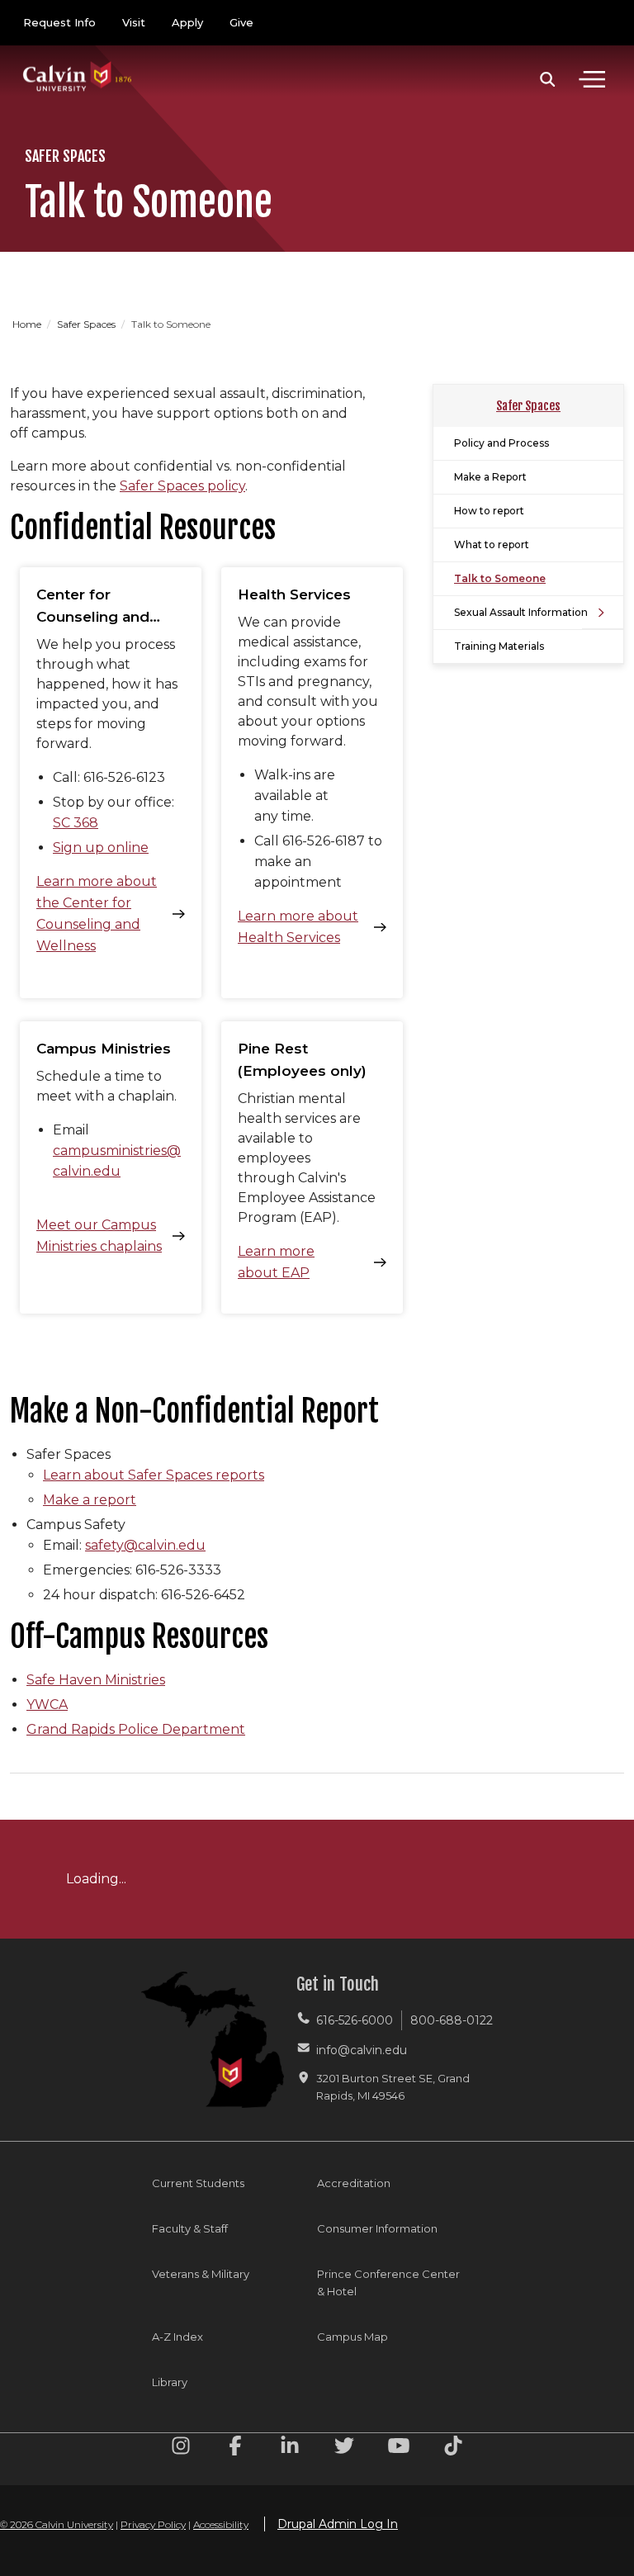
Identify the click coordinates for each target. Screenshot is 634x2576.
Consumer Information (377, 2228)
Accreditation (354, 2183)
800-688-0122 (452, 2020)
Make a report (90, 1500)
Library (170, 2382)
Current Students (198, 2183)
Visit (134, 22)
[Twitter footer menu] (344, 2448)
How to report (489, 511)
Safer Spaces (88, 324)
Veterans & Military (201, 2274)
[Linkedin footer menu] (290, 2448)
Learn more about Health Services (298, 927)
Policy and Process (502, 443)
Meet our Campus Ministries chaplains (99, 1236)
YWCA (47, 1705)
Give (241, 22)
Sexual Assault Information (521, 612)
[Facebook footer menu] (235, 2448)
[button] (548, 79)
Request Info (59, 22)
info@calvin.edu (362, 2050)
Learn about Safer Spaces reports (154, 1475)
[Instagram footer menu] (181, 2448)
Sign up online (101, 848)
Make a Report (490, 477)
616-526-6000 (355, 2020)
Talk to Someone (500, 578)
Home (28, 324)
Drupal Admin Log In (338, 2524)
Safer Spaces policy (182, 486)
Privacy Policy (153, 2524)
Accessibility (221, 2524)
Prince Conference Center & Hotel (388, 2282)
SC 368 (76, 823)
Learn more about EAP (276, 1262)
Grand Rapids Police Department (136, 1729)
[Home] (78, 60)
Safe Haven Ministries (96, 1680)
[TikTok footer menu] (453, 2448)
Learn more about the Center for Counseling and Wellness (97, 914)
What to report (492, 545)
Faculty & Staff (190, 2228)
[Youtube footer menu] (399, 2448)
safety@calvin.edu (145, 1545)
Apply (187, 22)
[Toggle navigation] (592, 79)
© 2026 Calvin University (57, 2524)
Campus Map (352, 2337)
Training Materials (499, 646)
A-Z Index (177, 2337)
